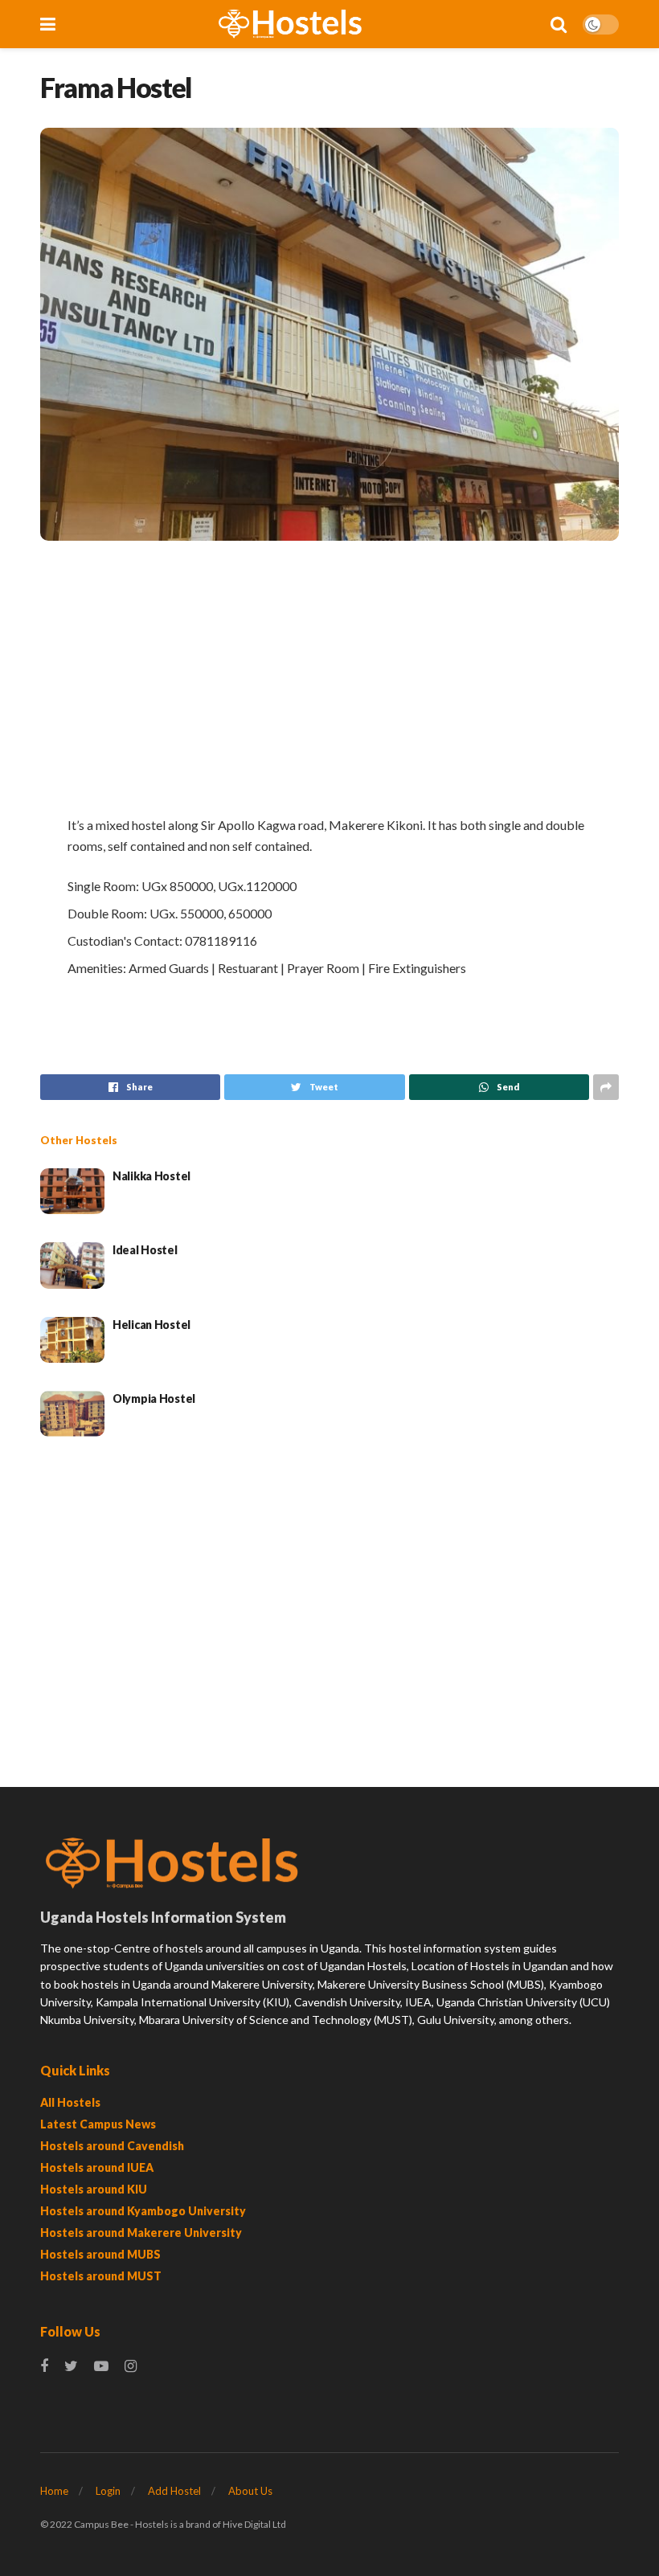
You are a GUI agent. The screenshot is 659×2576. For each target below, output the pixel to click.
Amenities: (97, 968)
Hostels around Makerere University (141, 2233)
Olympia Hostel (154, 1398)
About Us (250, 2491)
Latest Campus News (98, 2124)
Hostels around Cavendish (112, 2146)
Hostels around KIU (94, 2189)
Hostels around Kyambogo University (143, 2211)
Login (108, 2491)
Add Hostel (174, 2491)
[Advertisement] (329, 677)
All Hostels (70, 2102)
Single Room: (103, 886)
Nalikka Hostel (151, 1176)
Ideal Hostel (145, 1250)
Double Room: (107, 913)
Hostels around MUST (101, 2276)
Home (54, 2491)
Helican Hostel (151, 1325)
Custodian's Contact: (125, 940)
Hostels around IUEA (97, 2167)
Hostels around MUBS (100, 2254)
